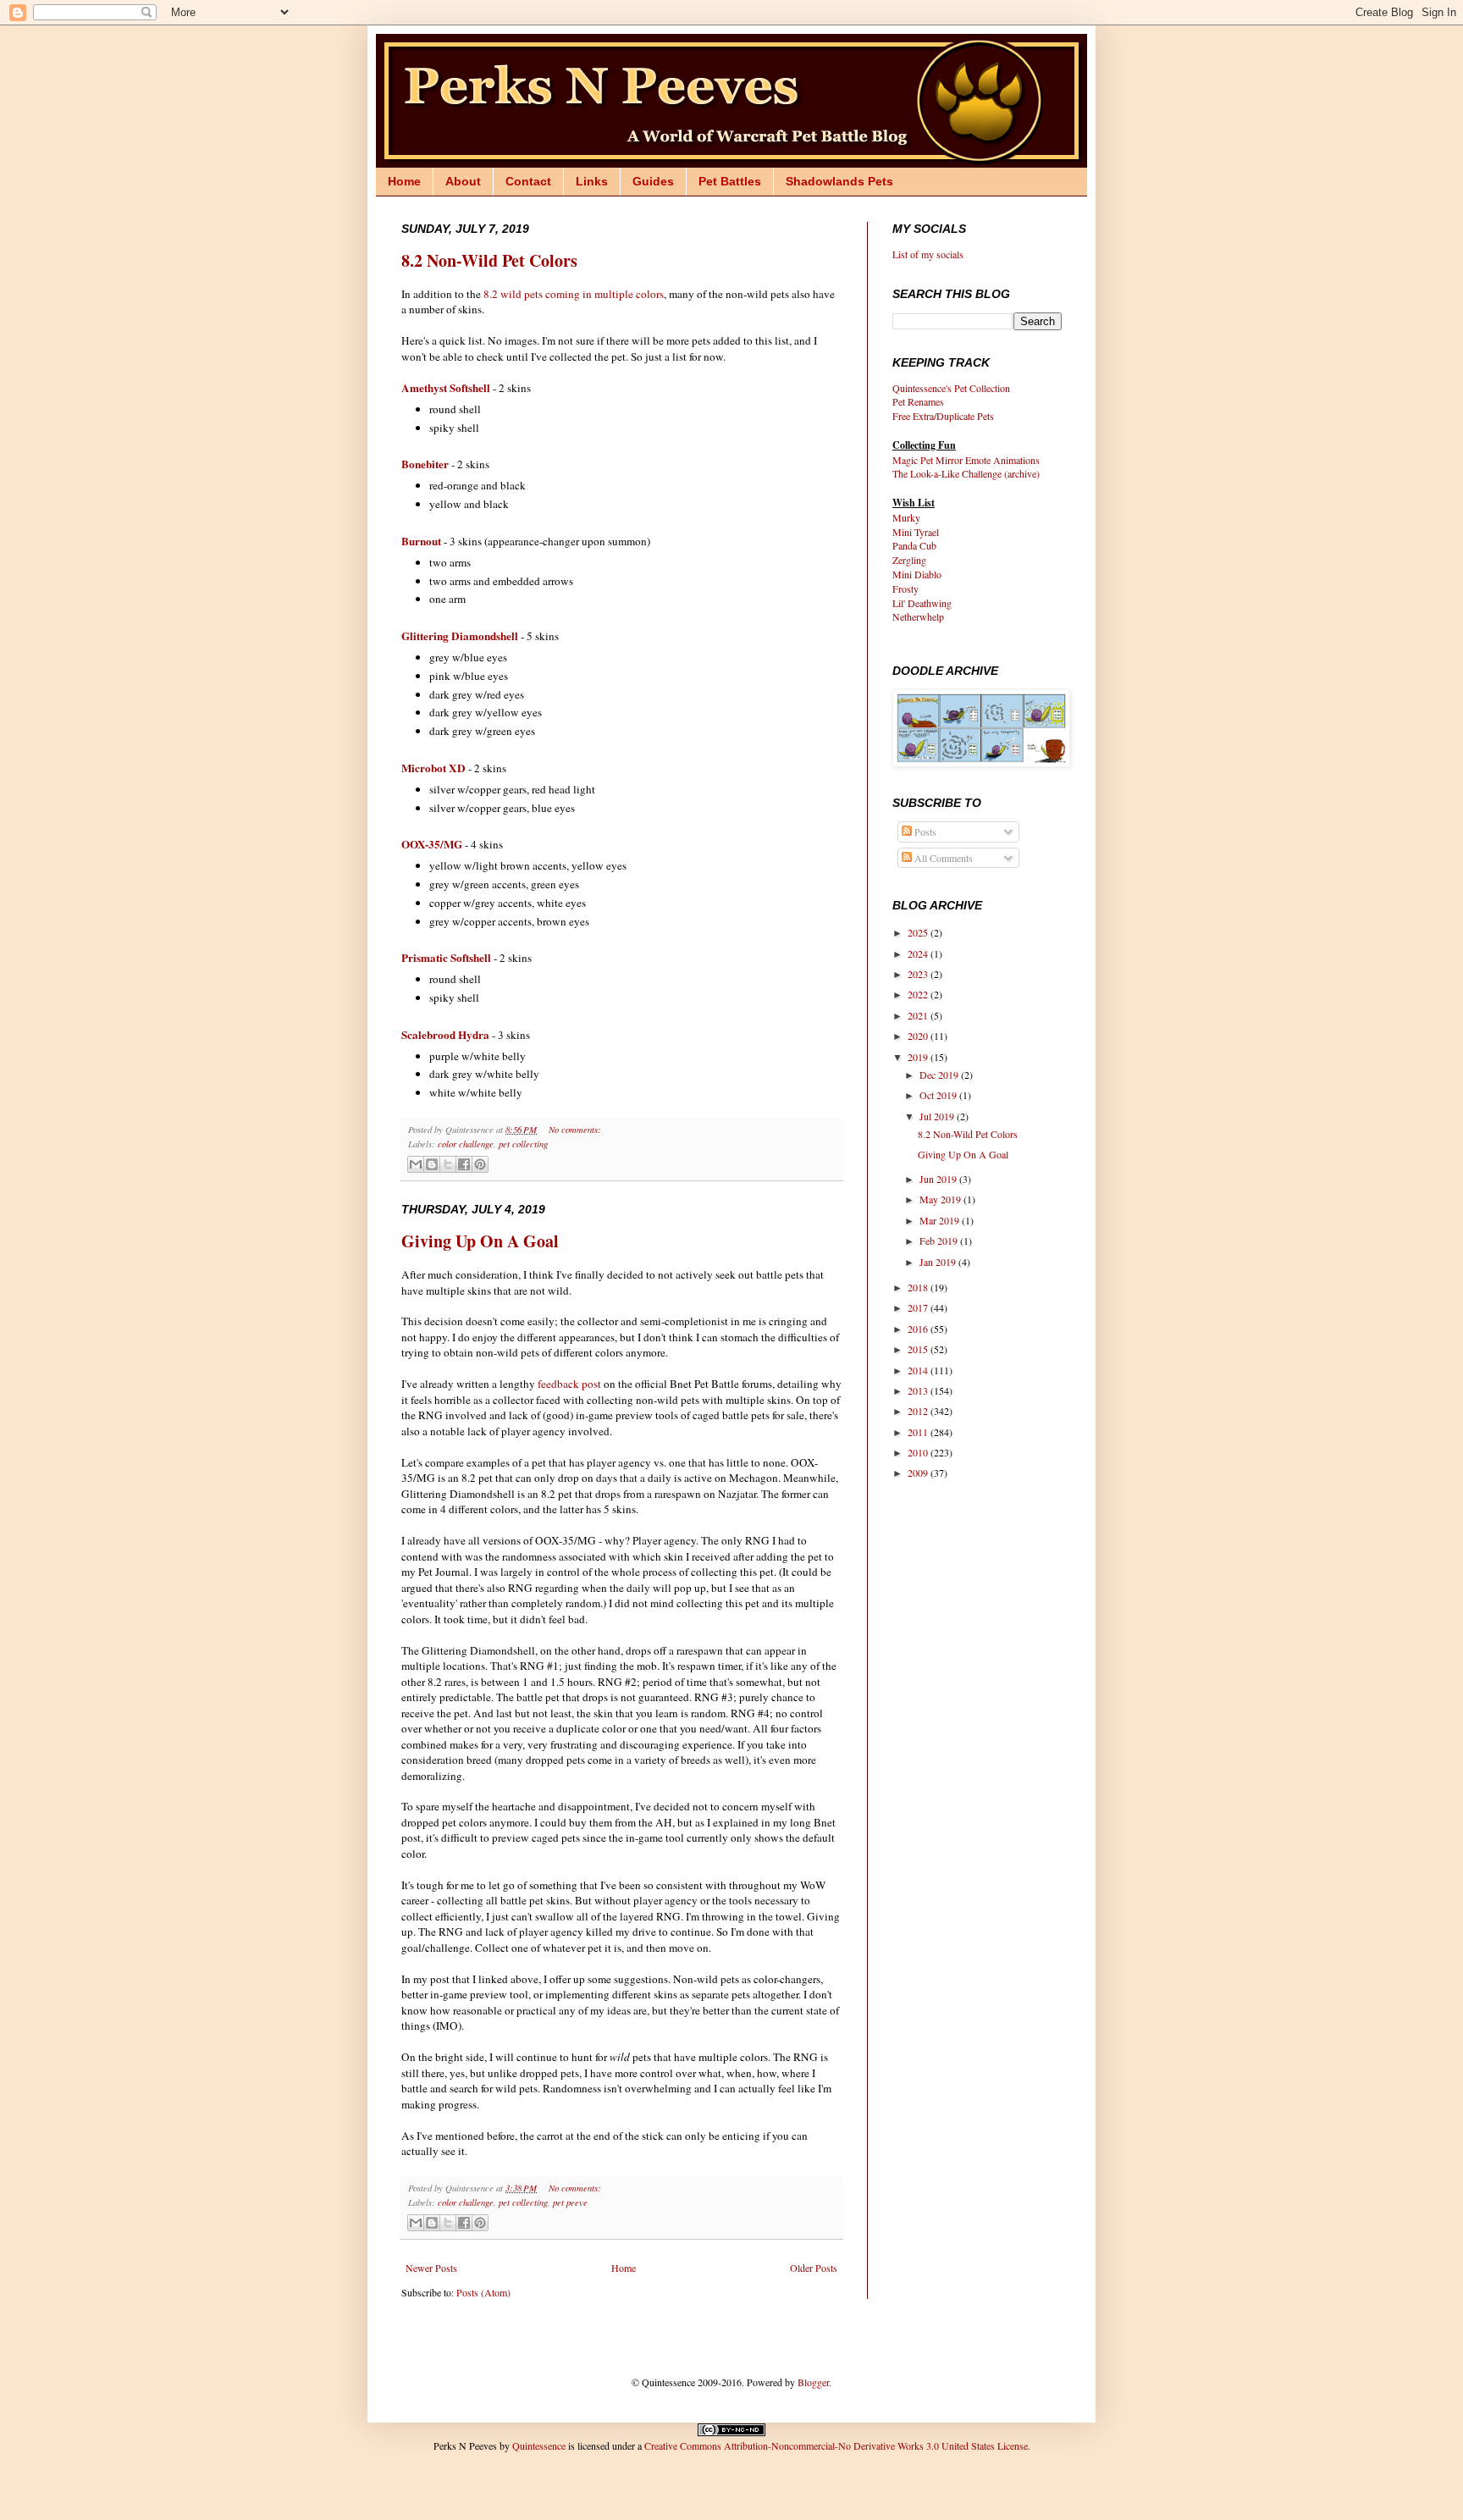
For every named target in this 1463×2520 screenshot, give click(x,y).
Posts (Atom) (483, 2292)
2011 (919, 1432)
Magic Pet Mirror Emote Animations (966, 460)
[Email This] (416, 1164)
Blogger (813, 2382)
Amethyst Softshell (446, 388)
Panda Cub (914, 545)
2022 (919, 994)
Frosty (905, 589)
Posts (924, 832)
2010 (919, 1452)
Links (592, 181)
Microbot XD (433, 768)
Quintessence (539, 2445)
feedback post (569, 1384)
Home (404, 181)
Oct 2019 (939, 1095)
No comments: (575, 1129)
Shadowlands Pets (839, 181)
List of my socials (928, 254)
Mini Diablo (917, 574)
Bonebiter (425, 464)
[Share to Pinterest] (480, 1164)
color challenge (466, 1144)
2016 (919, 1329)
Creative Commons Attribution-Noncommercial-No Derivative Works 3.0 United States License (836, 2445)
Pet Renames (918, 401)
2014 (919, 1370)
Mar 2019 (941, 1220)
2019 (919, 1057)
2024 (919, 953)
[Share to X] (448, 1164)
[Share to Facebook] (464, 1164)
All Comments (942, 858)
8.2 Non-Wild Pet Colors (489, 260)
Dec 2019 (940, 1075)
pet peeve (570, 2202)
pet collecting (523, 1144)
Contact (528, 181)
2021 (919, 1015)
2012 (919, 1411)
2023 (919, 974)
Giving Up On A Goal (480, 1241)
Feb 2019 (940, 1241)
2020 (919, 1036)
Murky (906, 517)
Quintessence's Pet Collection (951, 388)
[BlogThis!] (432, 1164)
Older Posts (814, 2268)
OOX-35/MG (432, 844)
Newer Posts (431, 2268)
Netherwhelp (918, 616)
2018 (919, 1287)
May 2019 (941, 1199)
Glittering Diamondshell (460, 636)
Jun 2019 (939, 1179)
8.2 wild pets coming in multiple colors (574, 294)
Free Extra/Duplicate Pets (943, 416)
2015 (919, 1349)
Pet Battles (730, 181)
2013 (919, 1390)
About (463, 181)
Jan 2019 (939, 1262)
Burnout (421, 541)
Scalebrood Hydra (445, 1035)
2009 (919, 1473)
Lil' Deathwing (922, 603)
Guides (653, 181)
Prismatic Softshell (446, 958)
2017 (919, 1307)
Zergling (909, 560)
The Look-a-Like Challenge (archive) (966, 473)
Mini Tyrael (916, 532)
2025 (919, 932)
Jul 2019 (938, 1116)
